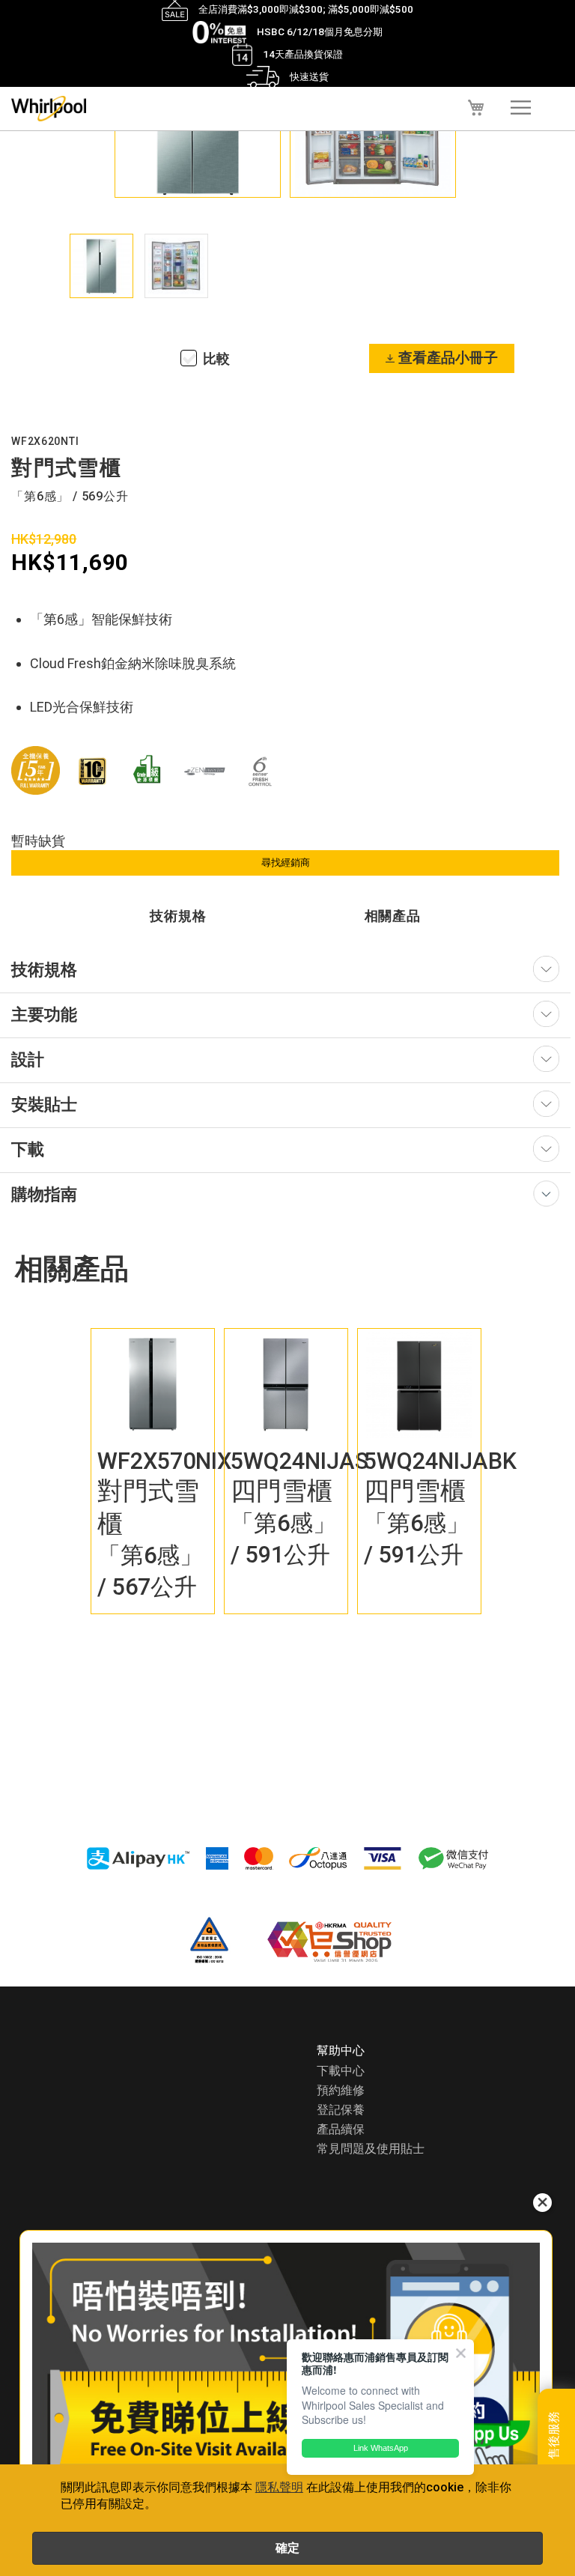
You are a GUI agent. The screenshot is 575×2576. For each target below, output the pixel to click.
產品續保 (341, 2129)
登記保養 (341, 2110)
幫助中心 (341, 2051)
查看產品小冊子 (448, 358)
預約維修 (341, 2090)
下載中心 (341, 2071)
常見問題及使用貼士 (371, 2149)
